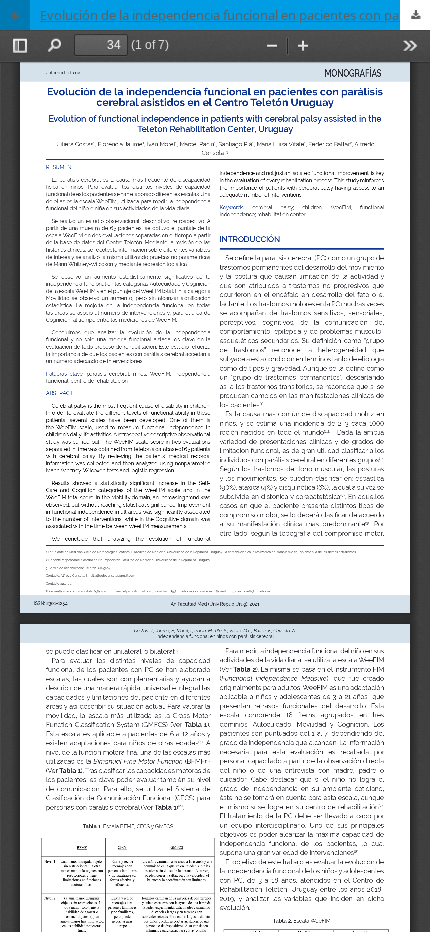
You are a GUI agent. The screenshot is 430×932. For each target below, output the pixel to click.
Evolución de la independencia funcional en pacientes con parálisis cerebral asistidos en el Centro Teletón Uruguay (235, 15)
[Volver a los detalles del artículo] (15, 15)
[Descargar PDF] (415, 15)
